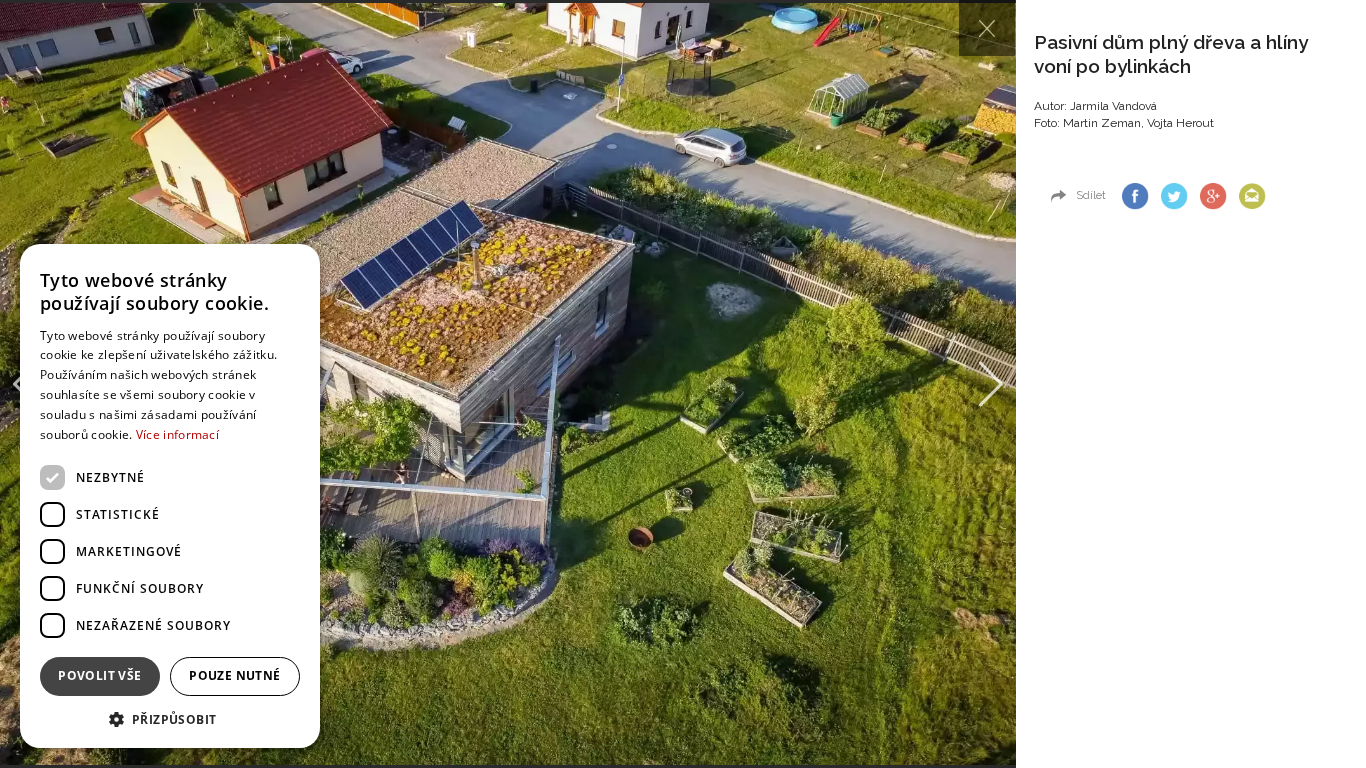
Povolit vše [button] (99, 675)
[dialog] (170, 496)
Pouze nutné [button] (234, 675)
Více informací (177, 434)
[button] (170, 718)
